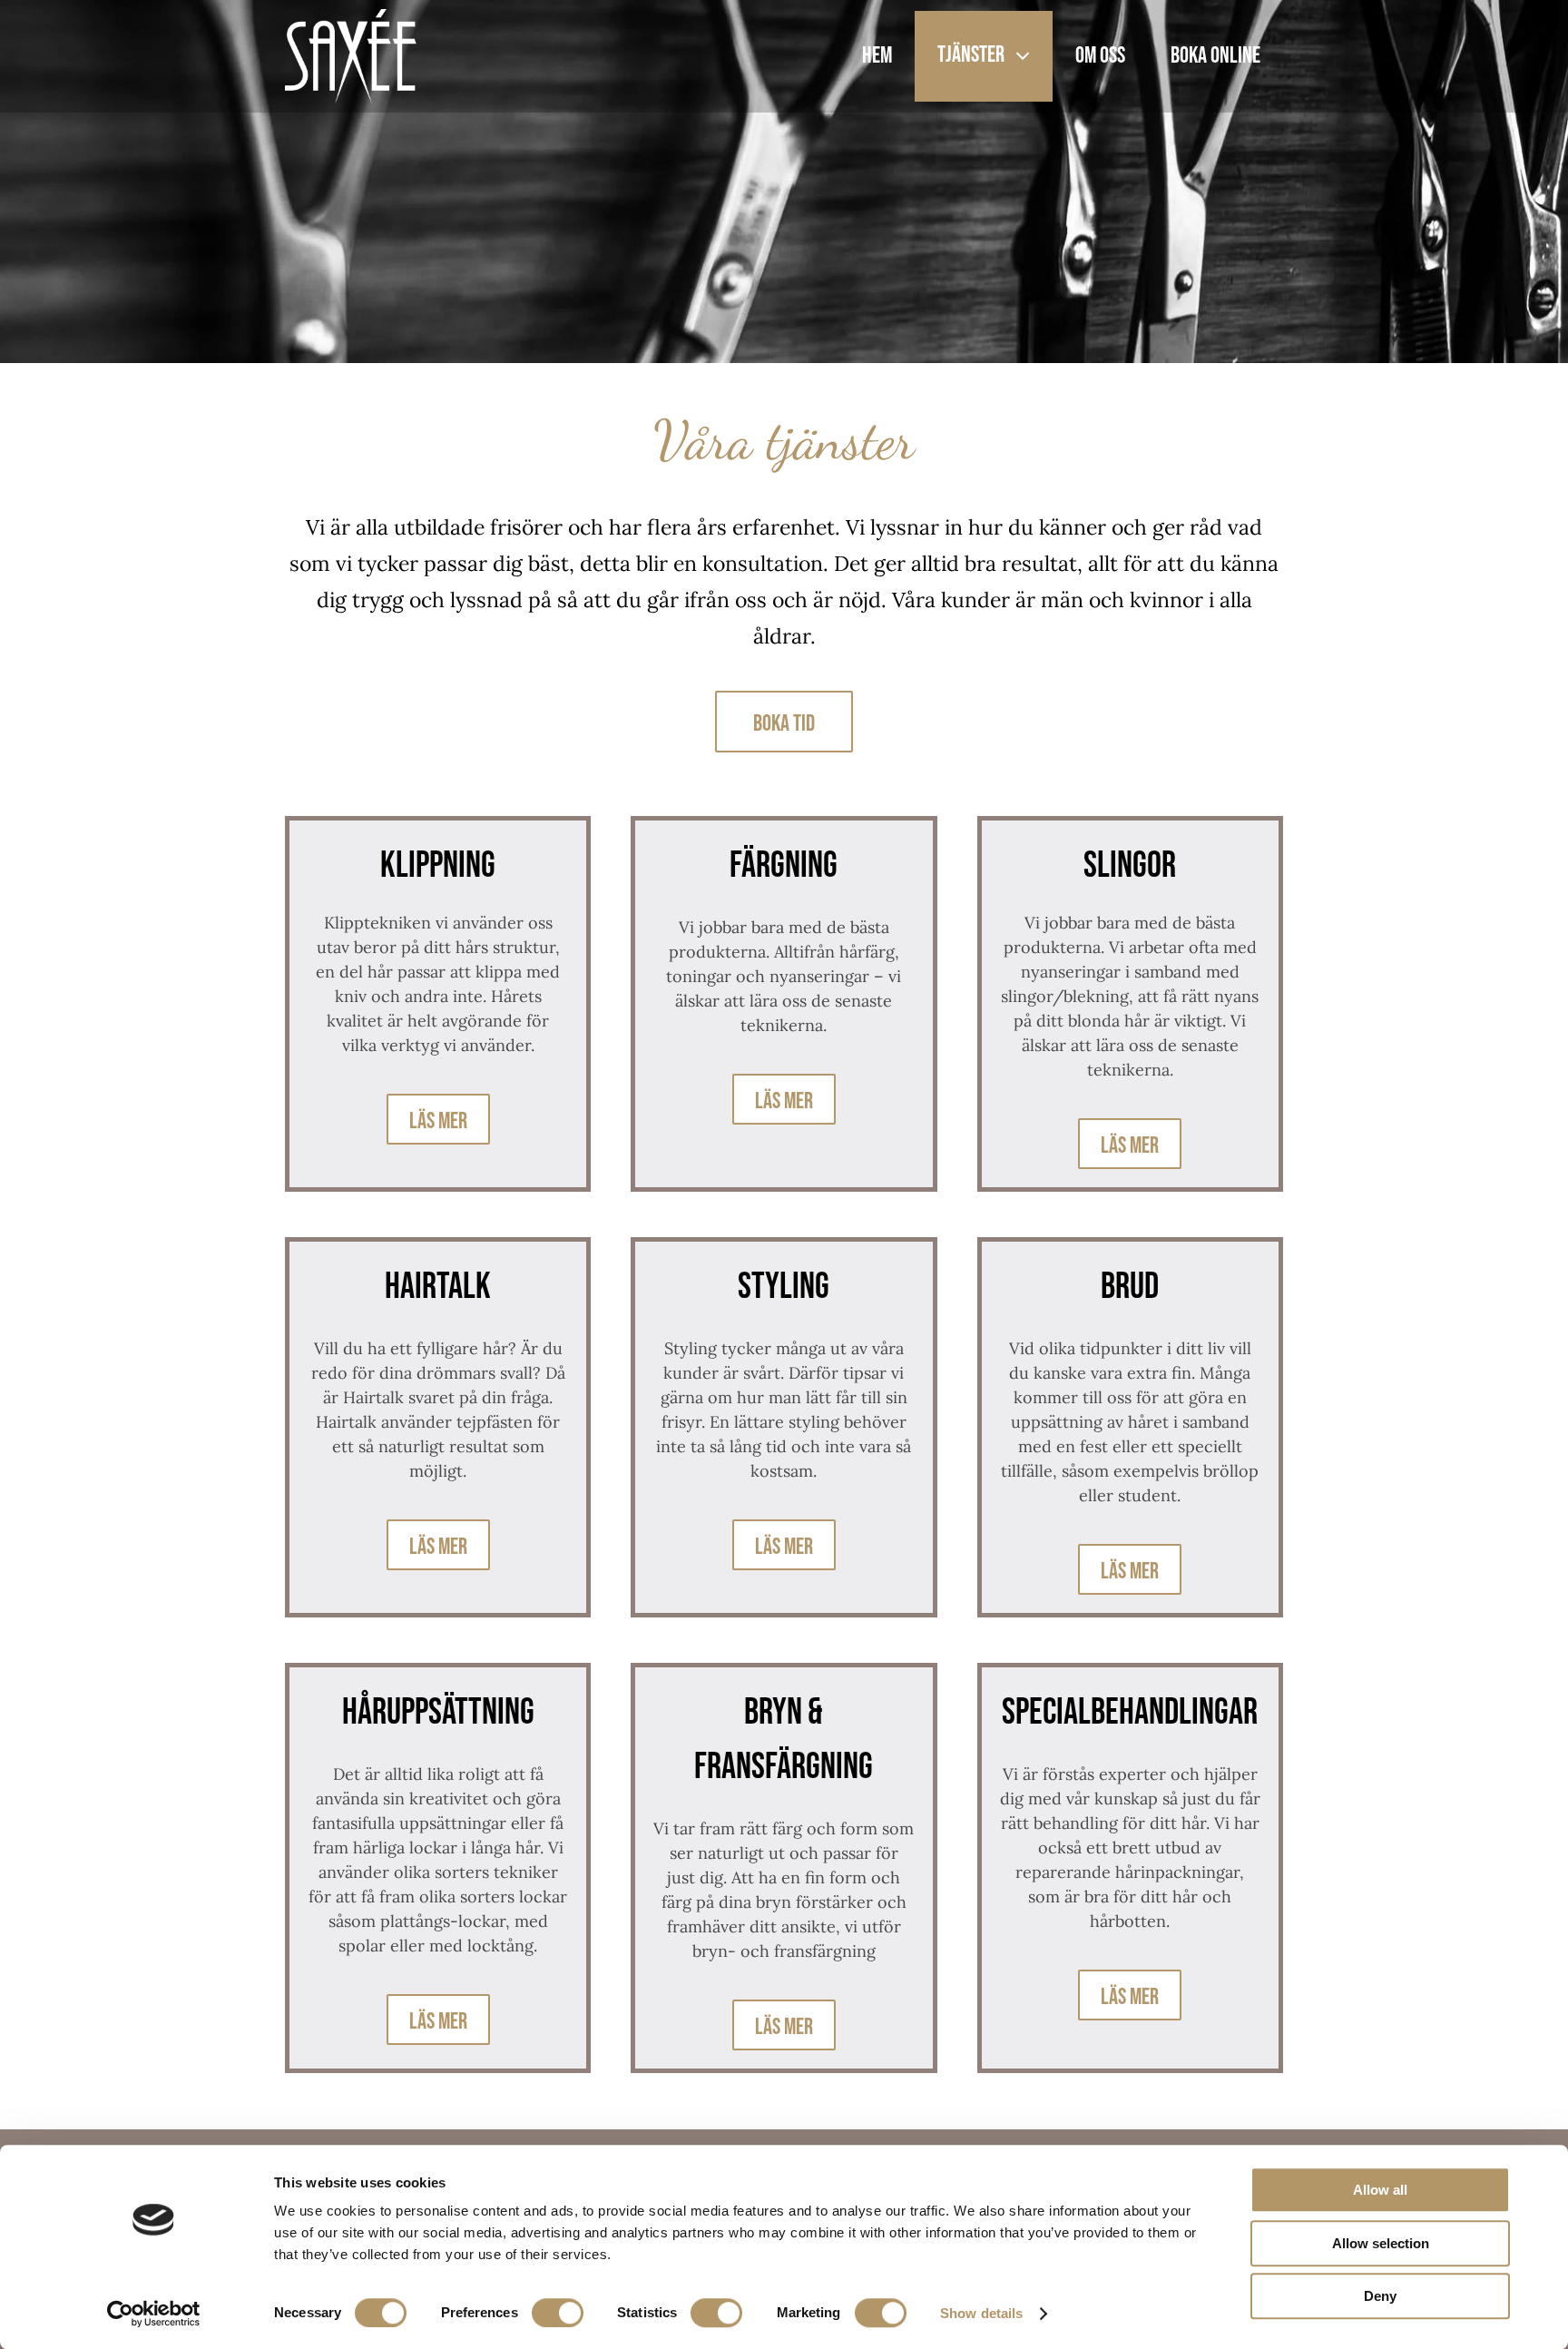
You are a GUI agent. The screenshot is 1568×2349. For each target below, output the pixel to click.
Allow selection (1381, 2243)
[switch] (558, 2313)
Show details (981, 2313)
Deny (1380, 2296)
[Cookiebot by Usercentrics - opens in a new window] (154, 2314)
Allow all (1380, 2190)
